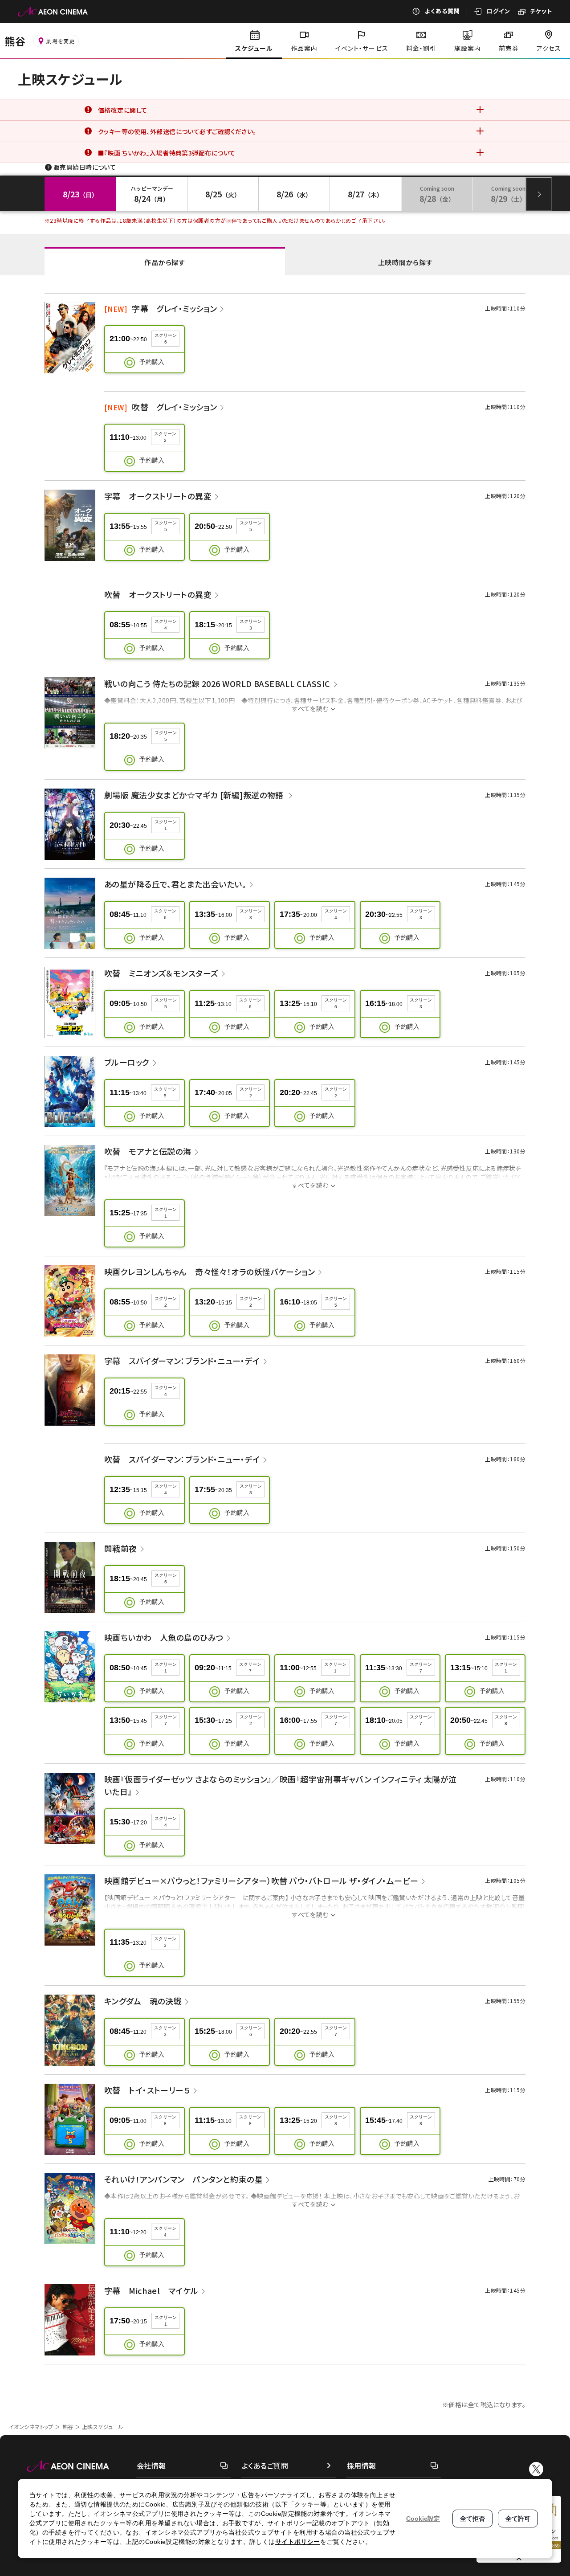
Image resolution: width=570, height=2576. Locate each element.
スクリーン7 (250, 1668)
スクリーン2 (165, 437)
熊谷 (68, 2427)
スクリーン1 (166, 825)
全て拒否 (472, 2519)
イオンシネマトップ (31, 2427)
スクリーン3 (251, 625)
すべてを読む (310, 708)
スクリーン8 (251, 1489)
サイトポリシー (298, 2542)
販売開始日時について (85, 167)
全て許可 (518, 2519)
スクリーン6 (166, 339)
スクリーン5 (166, 526)
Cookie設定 (423, 2519)
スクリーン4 (166, 625)
